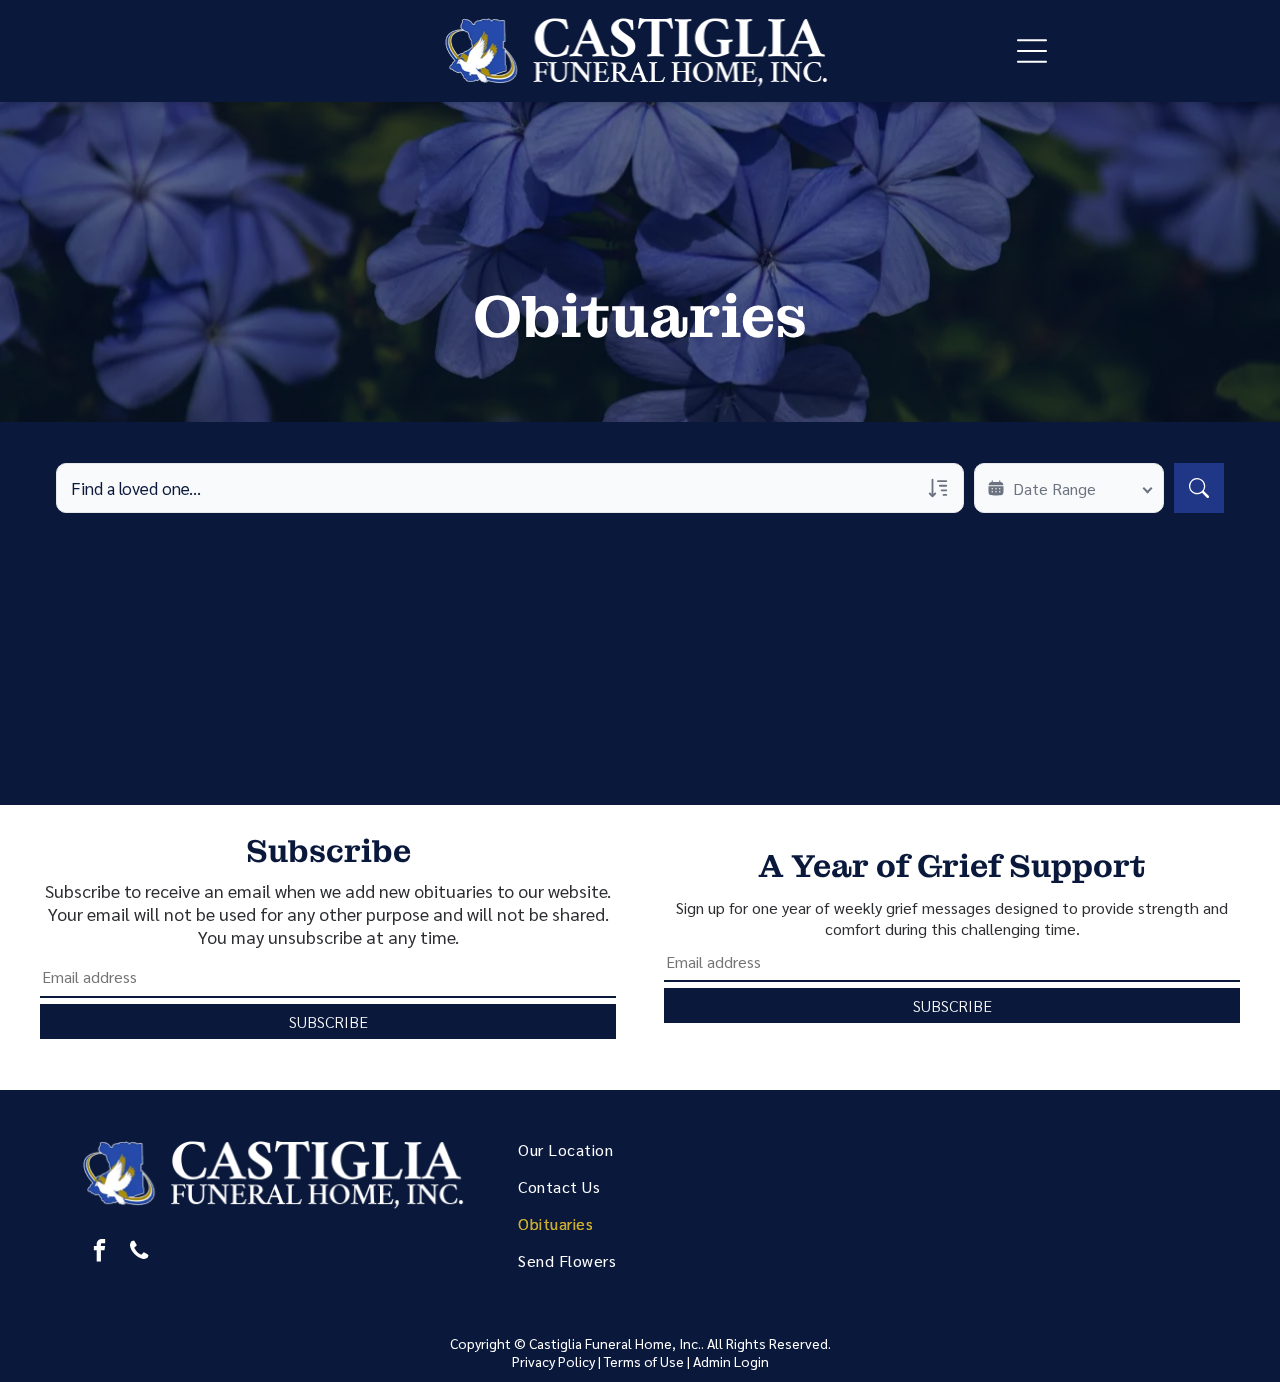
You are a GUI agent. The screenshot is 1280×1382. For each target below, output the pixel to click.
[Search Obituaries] (1199, 488)
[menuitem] (665, 1149)
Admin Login (731, 1361)
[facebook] (99, 1253)
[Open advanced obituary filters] (938, 488)
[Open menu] (1032, 51)
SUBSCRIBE (328, 1021)
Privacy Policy (553, 1361)
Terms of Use (644, 1361)
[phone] (139, 1253)
